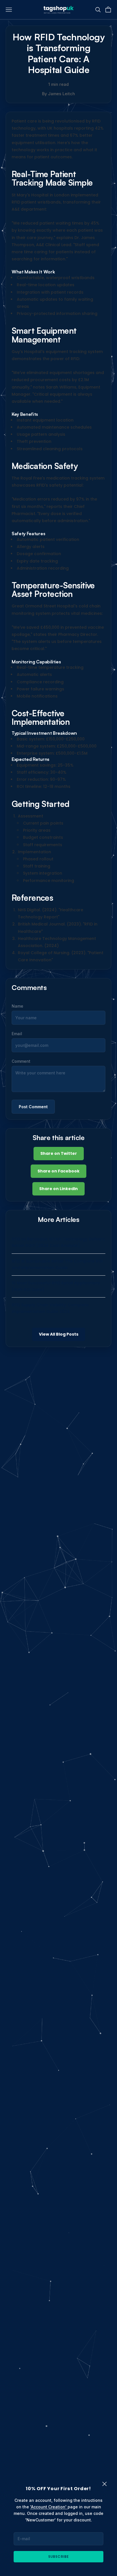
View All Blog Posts (59, 1334)
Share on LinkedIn (58, 1189)
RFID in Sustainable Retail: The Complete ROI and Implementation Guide (57, 1264)
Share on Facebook (58, 1171)
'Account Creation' (49, 2507)
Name (17, 1006)
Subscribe (58, 2557)
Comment (21, 1061)
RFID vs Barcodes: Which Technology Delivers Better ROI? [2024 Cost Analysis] (58, 1242)
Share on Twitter (59, 1153)
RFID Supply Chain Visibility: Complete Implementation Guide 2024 (50, 1308)
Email (17, 1034)
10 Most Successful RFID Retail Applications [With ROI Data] (56, 1286)
